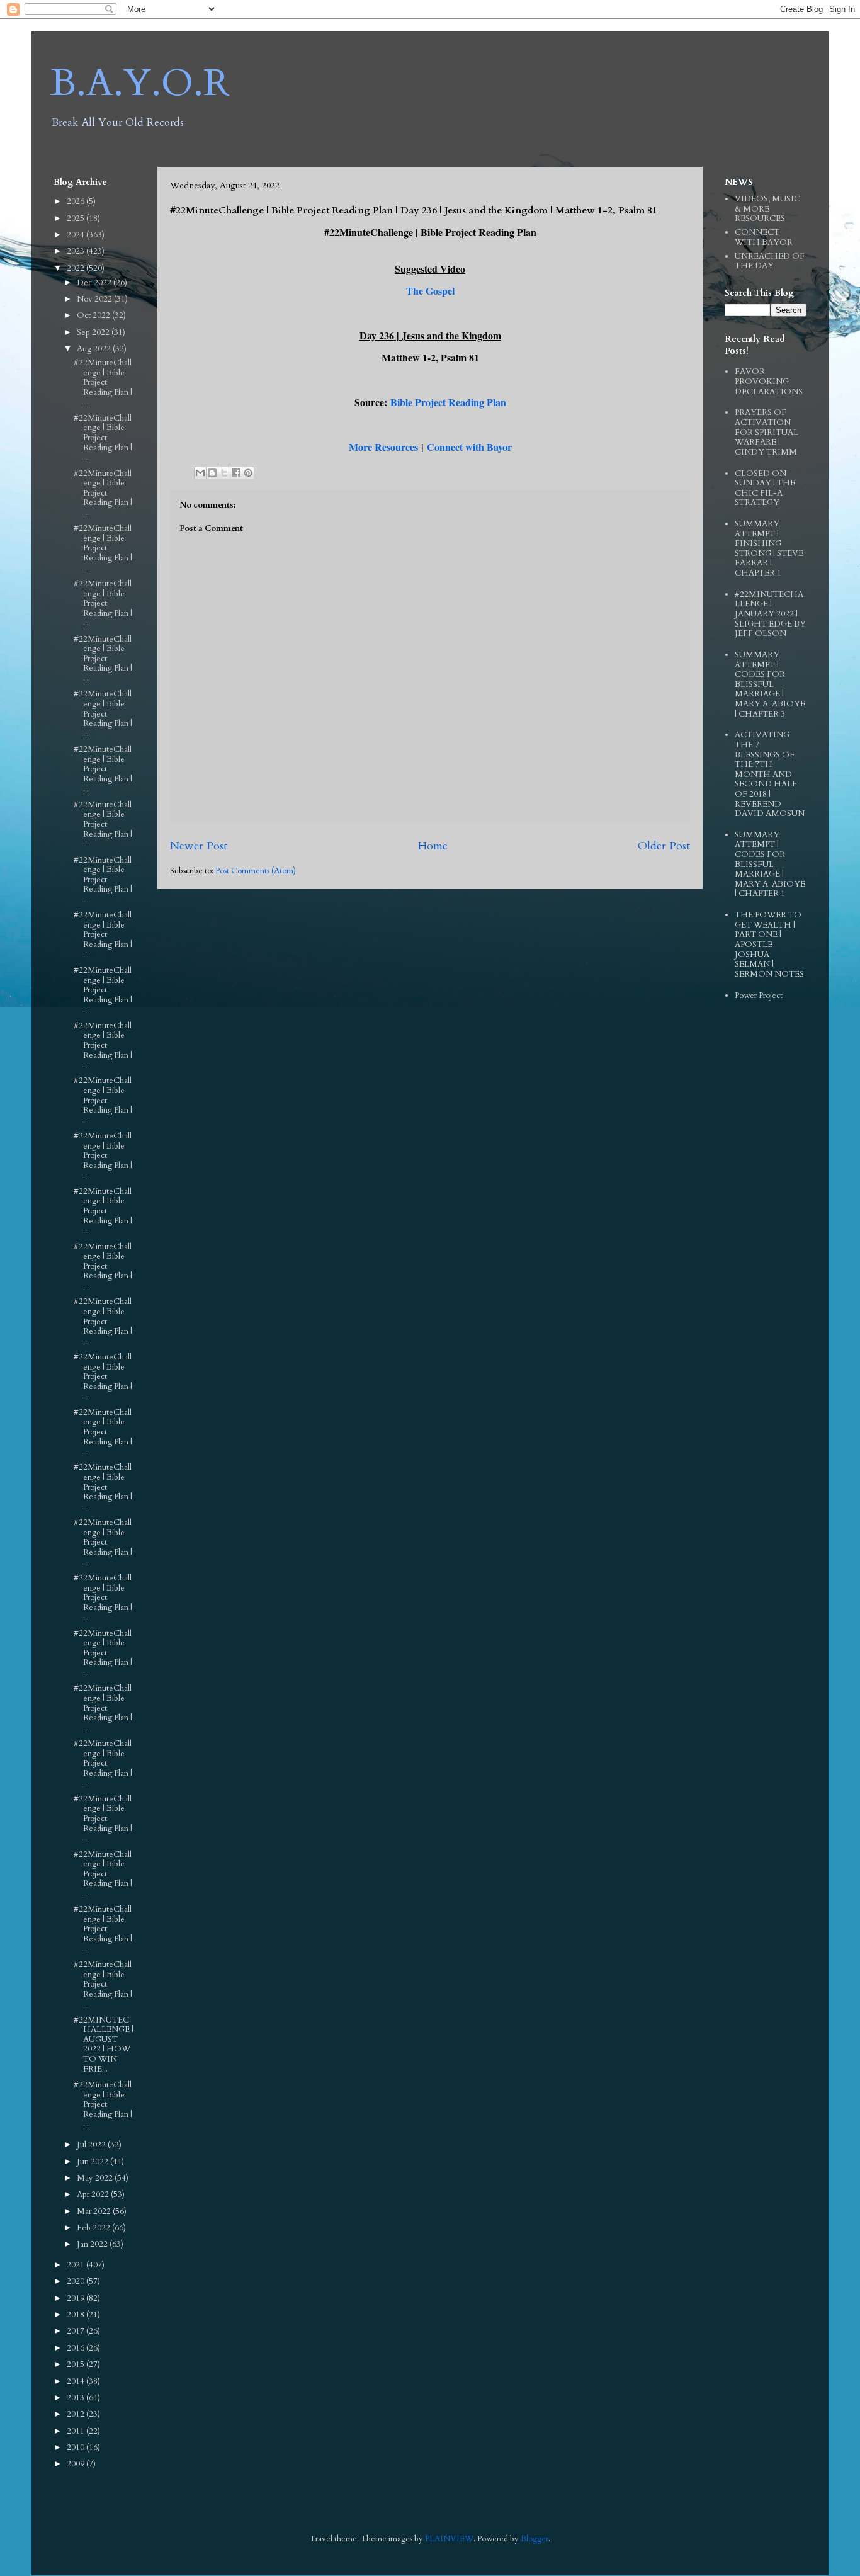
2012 (76, 2414)
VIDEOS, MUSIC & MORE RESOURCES (767, 209)
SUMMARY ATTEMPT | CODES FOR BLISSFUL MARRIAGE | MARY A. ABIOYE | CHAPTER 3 (770, 684)
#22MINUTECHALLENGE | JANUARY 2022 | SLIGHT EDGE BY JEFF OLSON (770, 614)
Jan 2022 (93, 2244)
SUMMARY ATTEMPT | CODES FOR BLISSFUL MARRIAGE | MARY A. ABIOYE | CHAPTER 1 (770, 865)
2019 (76, 2298)
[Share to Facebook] (236, 473)
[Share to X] (224, 473)
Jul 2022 (92, 2145)
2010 (76, 2448)
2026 (76, 201)
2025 (76, 218)
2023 (76, 251)
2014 (76, 2381)
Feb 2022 (94, 2228)
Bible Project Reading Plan (448, 402)
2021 (76, 2265)
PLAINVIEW (449, 2539)
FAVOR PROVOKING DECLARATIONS (769, 381)
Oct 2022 (94, 315)
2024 (76, 235)
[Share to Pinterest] (248, 473)
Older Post (664, 846)
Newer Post (199, 846)
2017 (76, 2331)
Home (433, 846)
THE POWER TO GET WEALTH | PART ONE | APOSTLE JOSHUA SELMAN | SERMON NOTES (769, 945)
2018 (76, 2315)
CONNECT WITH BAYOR (764, 237)
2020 (76, 2281)
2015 (76, 2364)
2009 (76, 2464)
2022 (76, 268)
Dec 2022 (95, 283)
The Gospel (430, 291)
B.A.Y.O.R (140, 83)
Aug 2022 (95, 349)
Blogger (535, 2539)
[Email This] (200, 473)
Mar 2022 (95, 2211)
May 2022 (96, 2178)
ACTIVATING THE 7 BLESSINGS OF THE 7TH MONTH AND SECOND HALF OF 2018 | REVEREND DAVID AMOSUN (770, 774)
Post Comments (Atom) (256, 871)
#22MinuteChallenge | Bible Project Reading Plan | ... (103, 382)
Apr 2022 (94, 2194)
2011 (76, 2431)
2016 (76, 2348)
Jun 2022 (93, 2162)
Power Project (759, 996)
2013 (76, 2398)
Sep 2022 (94, 332)
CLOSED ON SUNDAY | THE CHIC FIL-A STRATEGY (765, 488)
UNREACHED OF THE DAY (770, 261)
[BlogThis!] (212, 473)
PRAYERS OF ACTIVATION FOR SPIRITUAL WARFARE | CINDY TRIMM (767, 432)
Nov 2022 (95, 299)
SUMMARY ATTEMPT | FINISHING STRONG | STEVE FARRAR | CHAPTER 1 (769, 548)
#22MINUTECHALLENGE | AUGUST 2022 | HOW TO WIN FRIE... (104, 2045)
